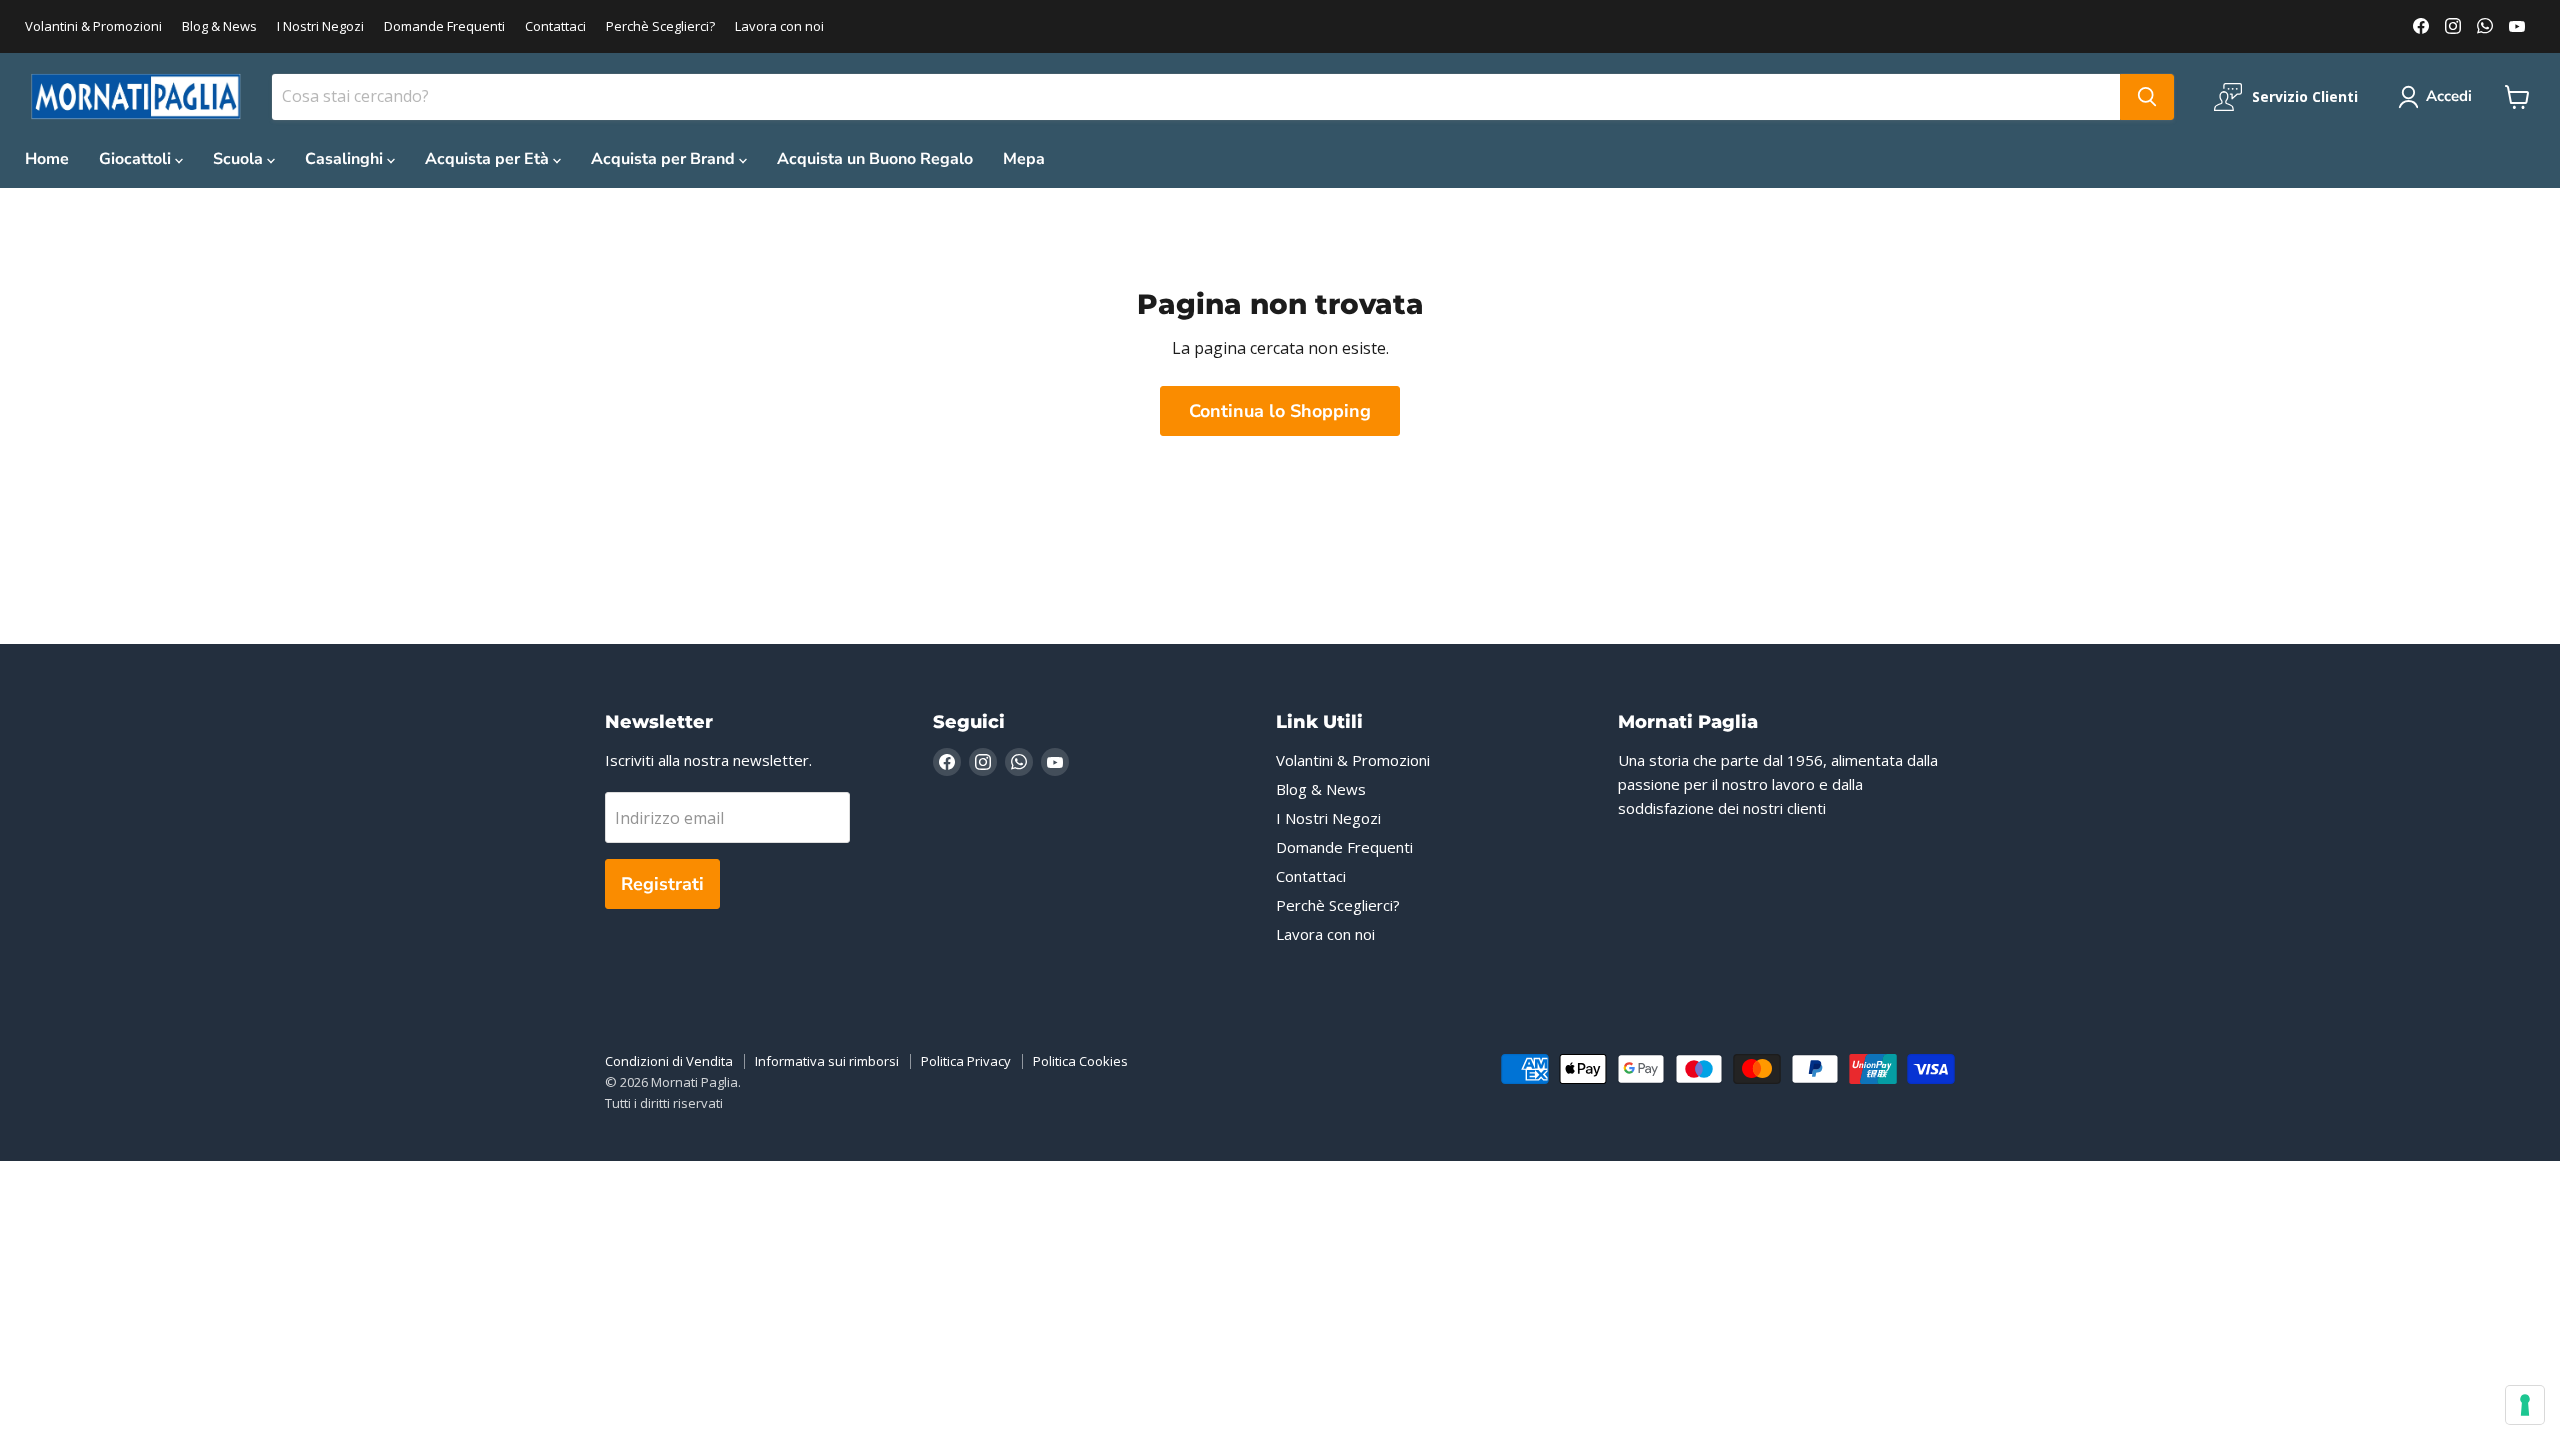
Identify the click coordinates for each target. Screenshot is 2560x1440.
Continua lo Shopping (1280, 411)
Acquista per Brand (665, 159)
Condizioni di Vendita (669, 1061)
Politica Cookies (1080, 1061)
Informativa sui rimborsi (827, 1061)
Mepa (1024, 159)
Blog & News (219, 26)
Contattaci (555, 26)
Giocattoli (137, 159)
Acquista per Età (489, 159)
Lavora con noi (779, 26)
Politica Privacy (966, 1061)
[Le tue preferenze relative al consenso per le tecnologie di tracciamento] (2525, 1405)
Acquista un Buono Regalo (875, 159)
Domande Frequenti (444, 26)
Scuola (240, 159)
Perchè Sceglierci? (660, 26)
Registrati (662, 884)
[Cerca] (2147, 97)
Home (47, 159)
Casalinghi (346, 159)
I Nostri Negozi (320, 26)
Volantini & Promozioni (93, 26)
